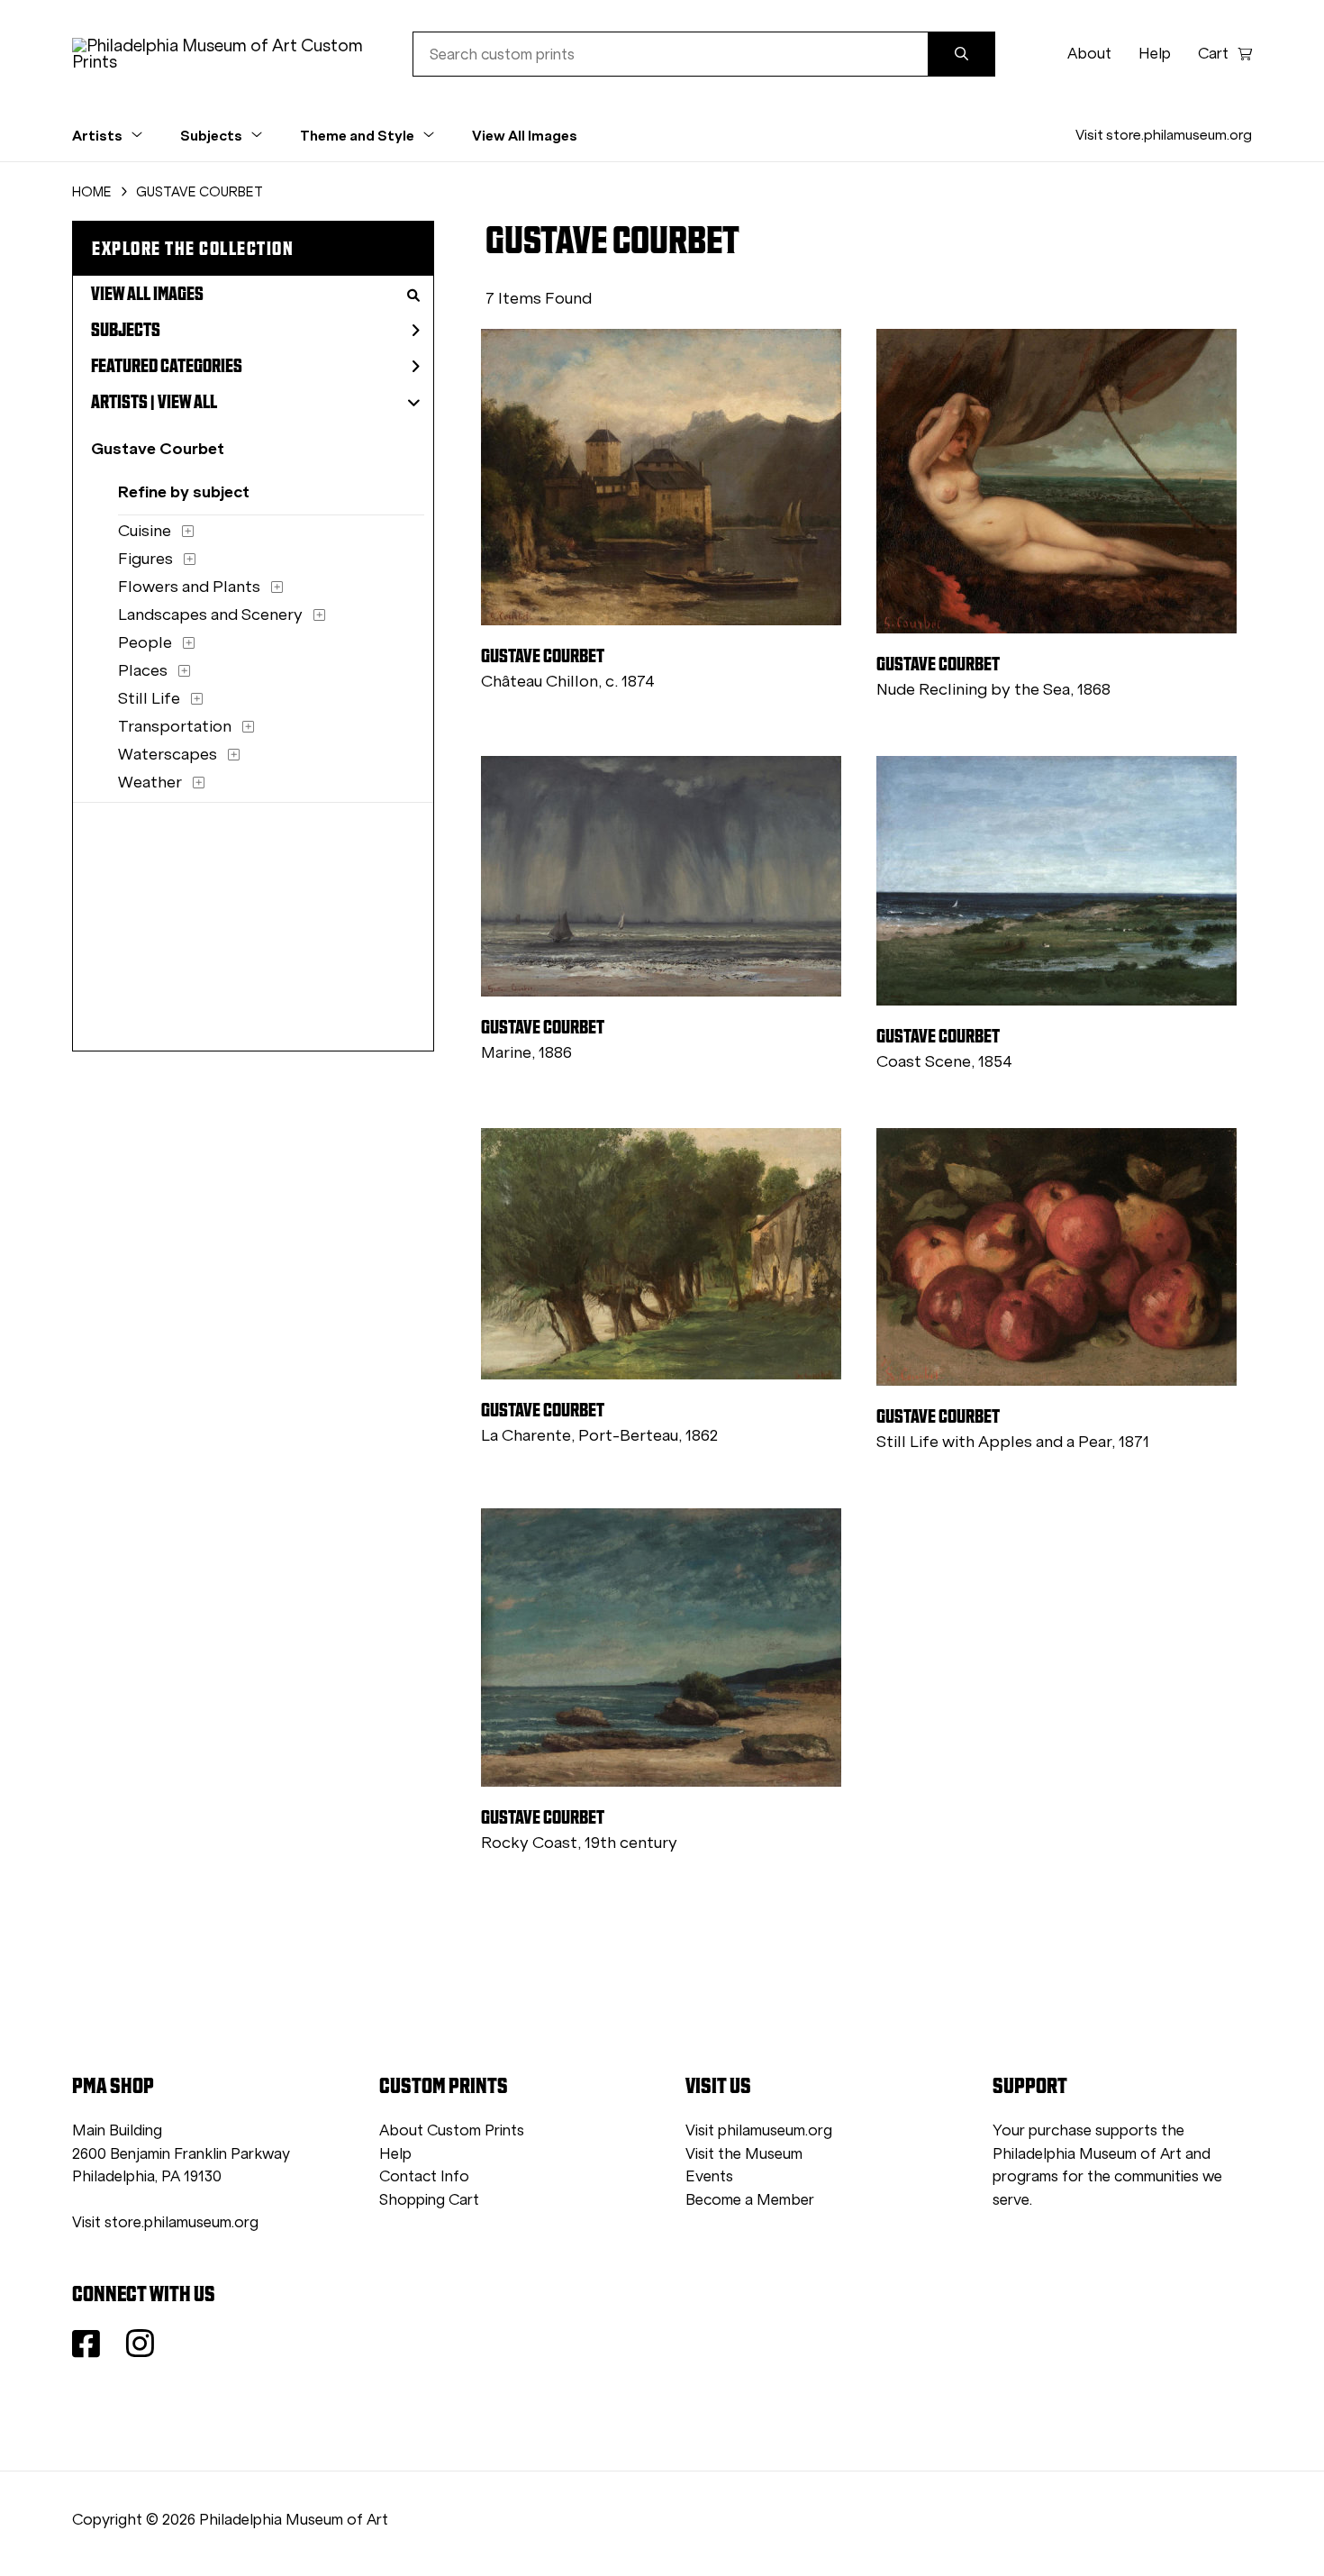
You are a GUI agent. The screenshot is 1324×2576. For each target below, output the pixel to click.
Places (143, 670)
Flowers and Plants (189, 587)
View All (187, 402)
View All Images (525, 135)
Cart (1213, 54)
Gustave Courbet (158, 448)
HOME (92, 192)
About (1089, 54)
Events (709, 2176)
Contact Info (424, 2176)
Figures (145, 559)
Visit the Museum (744, 2154)
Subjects (126, 330)
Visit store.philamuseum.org (1164, 135)
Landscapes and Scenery (210, 614)
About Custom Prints (452, 2130)
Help (1155, 54)
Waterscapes (168, 754)
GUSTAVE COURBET (200, 192)
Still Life (149, 698)
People (145, 642)
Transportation (175, 726)
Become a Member (750, 2200)
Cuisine (145, 531)
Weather (150, 782)
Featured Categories (167, 366)
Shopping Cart (429, 2200)
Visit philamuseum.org (759, 2130)
